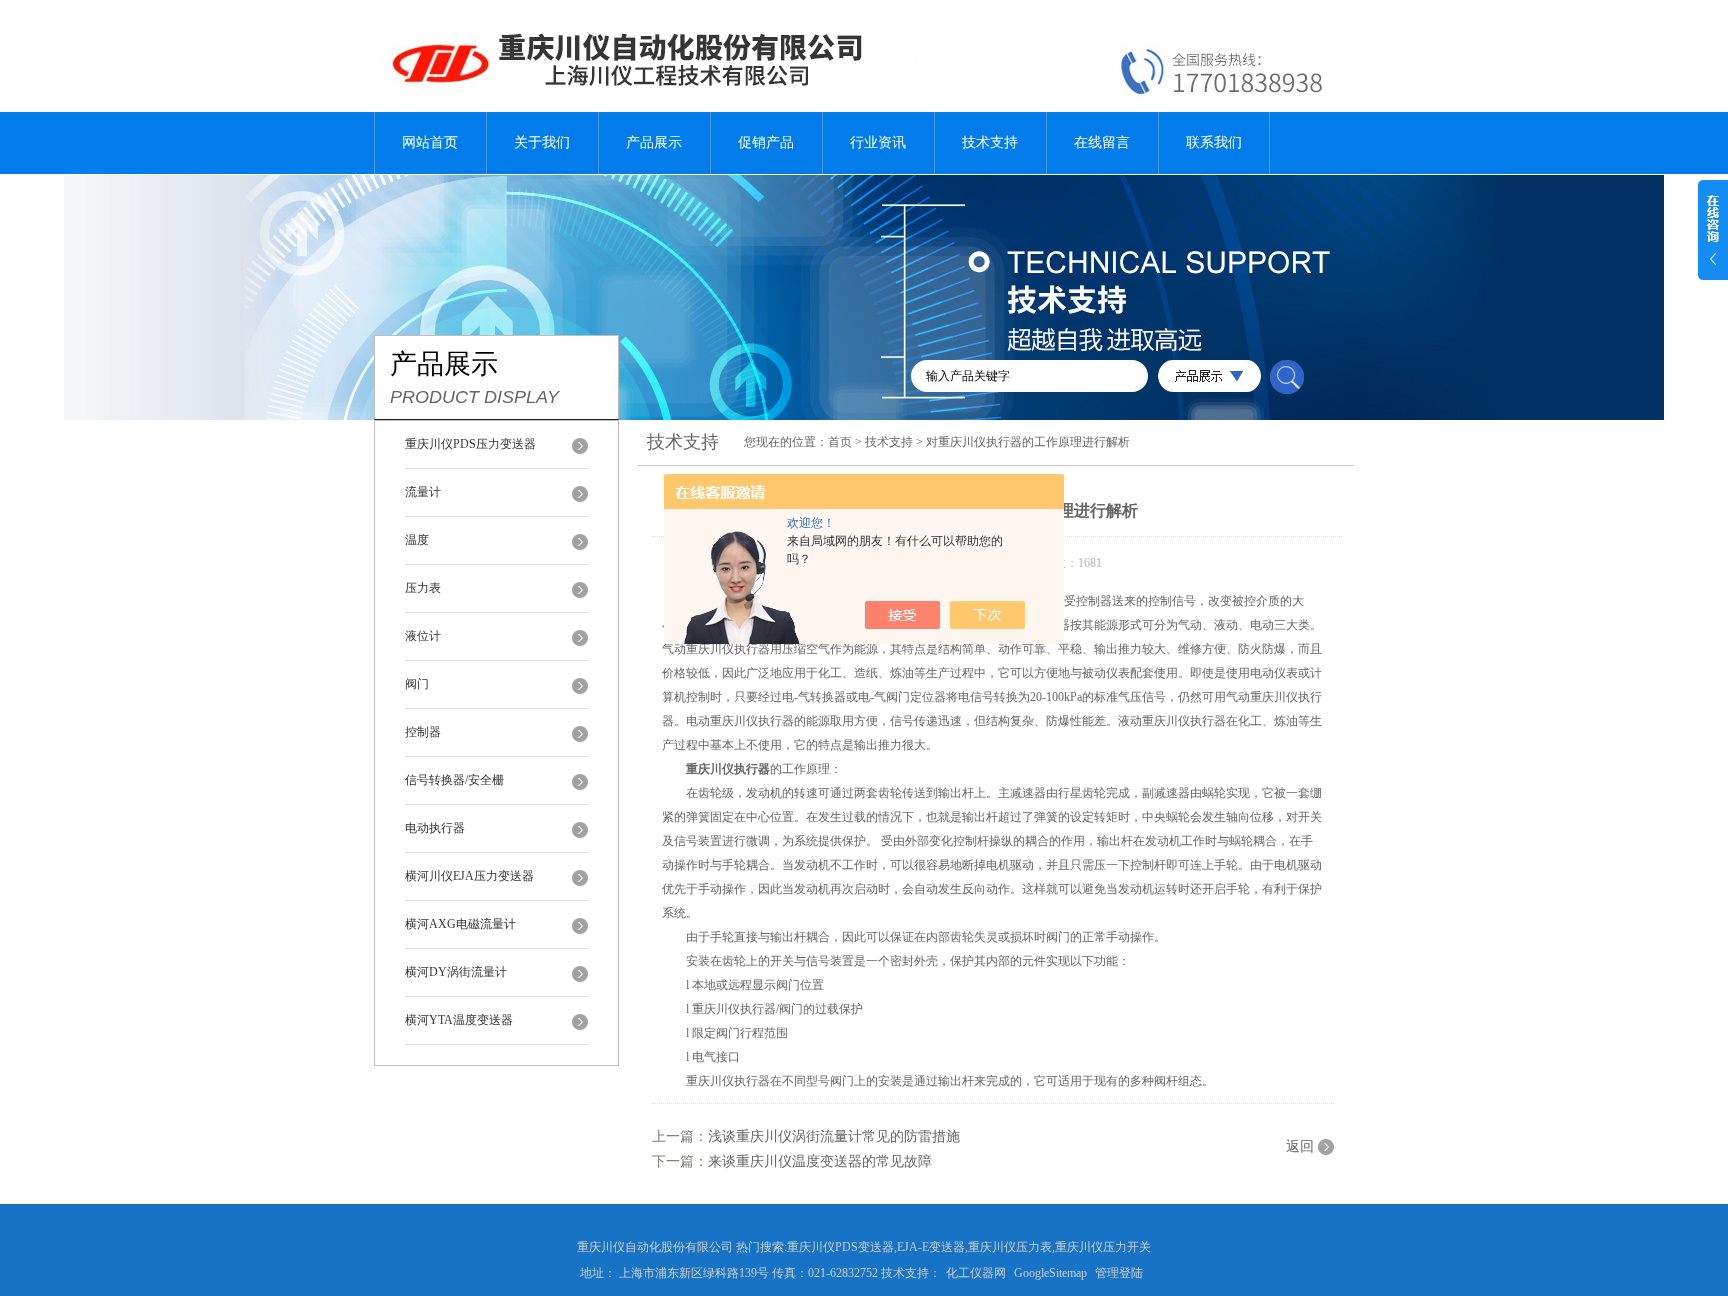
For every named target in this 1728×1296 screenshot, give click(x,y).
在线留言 (1102, 142)
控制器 (423, 732)
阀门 (417, 684)
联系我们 (1214, 142)
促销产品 (766, 142)
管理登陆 (1119, 1273)
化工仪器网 (976, 1273)
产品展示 (654, 142)
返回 (1300, 1146)
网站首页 (430, 142)
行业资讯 (878, 142)
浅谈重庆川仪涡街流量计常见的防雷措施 (834, 1136)
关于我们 (542, 142)
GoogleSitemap (1050, 1273)
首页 (840, 442)
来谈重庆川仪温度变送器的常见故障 (820, 1161)
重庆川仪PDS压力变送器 (470, 444)
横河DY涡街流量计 (456, 972)
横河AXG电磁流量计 (460, 924)
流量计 (423, 492)
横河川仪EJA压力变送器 (469, 876)
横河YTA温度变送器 (459, 1020)
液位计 (423, 636)
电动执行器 (435, 828)
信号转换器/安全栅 (454, 780)
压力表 (423, 588)
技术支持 (990, 142)
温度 (417, 540)
